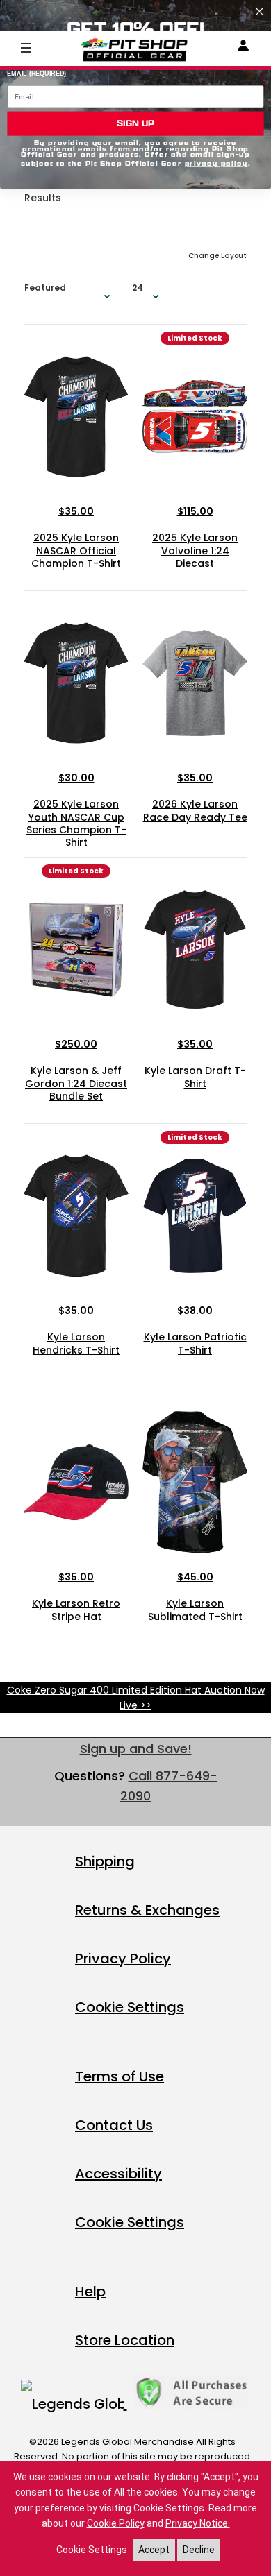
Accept (154, 2550)
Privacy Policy (123, 1959)
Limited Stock (195, 338)
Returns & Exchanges (147, 1910)
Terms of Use (120, 2076)
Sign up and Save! (136, 1749)
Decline (199, 2550)
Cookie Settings (130, 2007)
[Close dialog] (260, 11)
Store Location (125, 2340)
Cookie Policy (116, 2523)
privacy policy (216, 163)
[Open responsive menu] (26, 47)
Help (90, 2292)
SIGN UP (135, 123)
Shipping (105, 1861)
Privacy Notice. (198, 2523)
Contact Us (114, 2125)
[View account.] (243, 48)
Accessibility (118, 2174)
